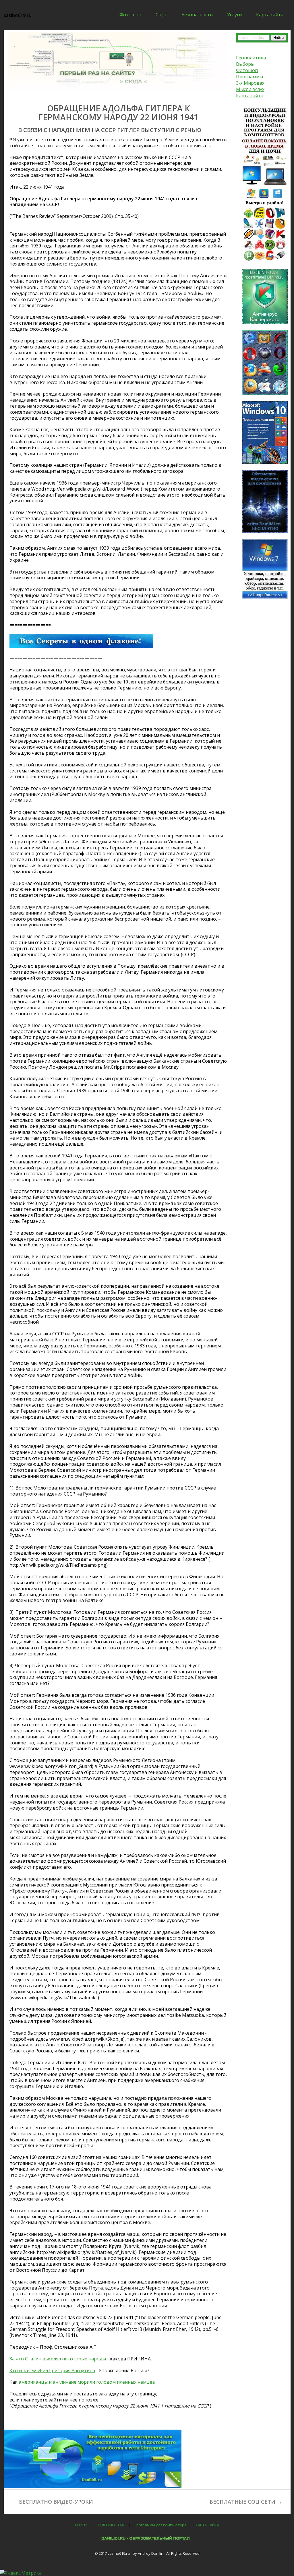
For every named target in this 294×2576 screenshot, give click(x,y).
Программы (249, 77)
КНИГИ (81, 2525)
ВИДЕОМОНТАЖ (111, 2525)
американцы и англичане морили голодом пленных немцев (87, 2382)
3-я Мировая (250, 83)
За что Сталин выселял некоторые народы (58, 2359)
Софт (161, 15)
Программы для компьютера (160, 2525)
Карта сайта (270, 15)
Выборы (245, 64)
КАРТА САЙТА (207, 2525)
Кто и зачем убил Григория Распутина (52, 2370)
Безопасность (197, 15)
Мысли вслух (250, 89)
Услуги (234, 15)
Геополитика (251, 58)
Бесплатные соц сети (242, 2502)
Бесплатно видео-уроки (56, 2502)
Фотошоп (130, 15)
